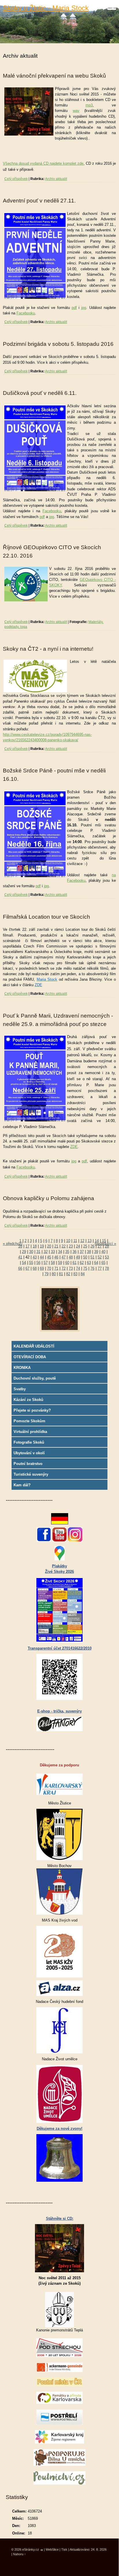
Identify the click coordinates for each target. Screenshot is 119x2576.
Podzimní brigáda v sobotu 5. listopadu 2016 (58, 344)
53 (107, 1257)
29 (24, 1252)
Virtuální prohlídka (30, 1432)
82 (68, 1274)
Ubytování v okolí (29, 1453)
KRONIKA (22, 1368)
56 (38, 1263)
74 (78, 1268)
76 (92, 1268)
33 (53, 1252)
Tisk (64, 2549)
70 (49, 1268)
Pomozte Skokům (29, 1421)
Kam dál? (22, 1485)
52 (100, 1257)
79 (47, 1274)
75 (85, 1268)
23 (71, 1246)
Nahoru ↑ (19, 2554)
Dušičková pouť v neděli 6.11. (40, 393)
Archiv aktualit (56, 179)
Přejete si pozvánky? (32, 1410)
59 (60, 1263)
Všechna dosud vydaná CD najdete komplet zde (43, 163)
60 (67, 1263)
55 (31, 1263)
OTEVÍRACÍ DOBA (30, 1357)
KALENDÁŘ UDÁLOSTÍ (34, 1346)
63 (89, 1263)
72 (64, 1268)
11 (75, 1241)
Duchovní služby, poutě (35, 1378)
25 (85, 1246)
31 (38, 1252)
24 (78, 1246)
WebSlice (52, 2549)
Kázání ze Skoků (28, 1400)
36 (75, 1252)
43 (35, 1257)
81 (61, 1274)
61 (75, 1263)
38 (89, 1252)
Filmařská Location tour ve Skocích (47, 917)
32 (46, 1252)
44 (42, 1257)
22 (64, 1246)
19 (42, 1246)
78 (107, 1268)
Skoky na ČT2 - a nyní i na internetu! (48, 649)
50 (85, 1257)
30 (31, 1252)
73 (71, 1268)
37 (82, 1252)
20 (49, 1246)
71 (56, 1268)
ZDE (74, 1147)
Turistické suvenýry (31, 1474)
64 (96, 1263)
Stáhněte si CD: (60, 2218)
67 (27, 1268)
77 (100, 1268)
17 (27, 1246)
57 (46, 1263)
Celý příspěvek (16, 179)
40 (103, 1252)
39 (96, 1252)
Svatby (20, 1389)
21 (56, 1246)
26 (92, 1246)
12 (82, 1241)
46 (56, 1257)
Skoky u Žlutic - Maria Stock (46, 8)
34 (60, 1252)
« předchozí (13, 1244)
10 (68, 1241)
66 (20, 1268)
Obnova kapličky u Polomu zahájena (49, 1198)
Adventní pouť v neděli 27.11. (39, 201)
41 (20, 1257)
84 (83, 1274)
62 (82, 1263)
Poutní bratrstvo (28, 1464)
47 (64, 1257)
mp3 (89, 105)
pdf (74, 308)
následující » (105, 1244)
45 (49, 1257)
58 (53, 1263)
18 (35, 1246)
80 (54, 1274)
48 (71, 1257)
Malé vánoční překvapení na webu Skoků (54, 76)
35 (67, 1252)
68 (35, 1268)
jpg (84, 308)
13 (90, 1241)
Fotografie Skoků (29, 1442)
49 (78, 1257)
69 (42, 1268)
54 (24, 1263)
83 (75, 1274)
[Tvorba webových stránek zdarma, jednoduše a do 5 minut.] (42, 2550)
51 (92, 1257)
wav (76, 111)
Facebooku (26, 313)
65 (103, 1263)
